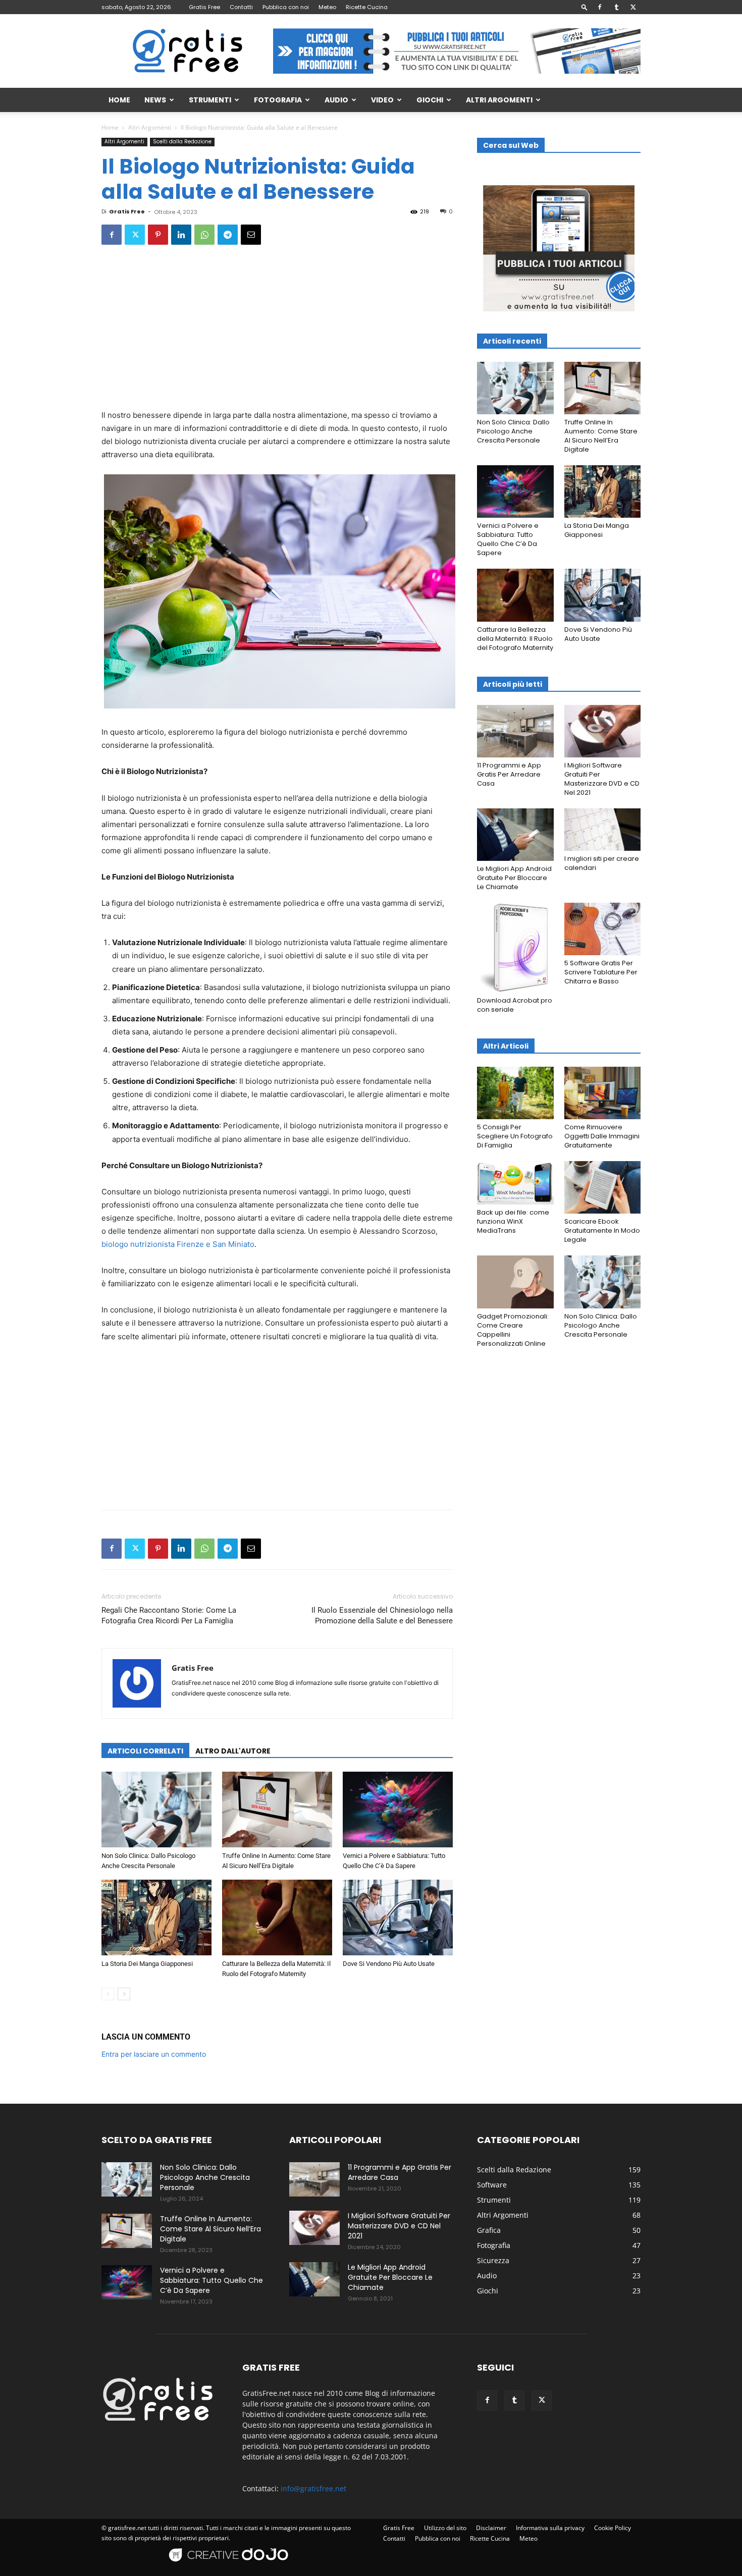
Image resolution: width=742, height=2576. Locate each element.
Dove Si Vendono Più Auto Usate (389, 1964)
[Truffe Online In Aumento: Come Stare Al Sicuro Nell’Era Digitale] (277, 1810)
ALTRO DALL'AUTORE (233, 1751)
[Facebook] (600, 7)
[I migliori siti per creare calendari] (603, 830)
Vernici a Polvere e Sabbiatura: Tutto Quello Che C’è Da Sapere (508, 539)
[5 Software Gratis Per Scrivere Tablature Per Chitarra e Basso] (603, 929)
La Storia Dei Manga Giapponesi (147, 1964)
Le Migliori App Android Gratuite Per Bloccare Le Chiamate (514, 878)
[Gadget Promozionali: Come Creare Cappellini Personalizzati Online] (515, 1282)
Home (110, 127)
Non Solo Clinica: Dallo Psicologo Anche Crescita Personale (513, 431)
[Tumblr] (616, 7)
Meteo (327, 7)
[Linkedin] (181, 235)
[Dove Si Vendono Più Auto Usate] (398, 1917)
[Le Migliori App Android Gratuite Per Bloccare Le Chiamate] (515, 835)
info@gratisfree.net (313, 2488)
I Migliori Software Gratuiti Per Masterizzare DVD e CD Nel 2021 (602, 779)
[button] (585, 7)
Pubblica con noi (286, 7)
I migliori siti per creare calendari (602, 863)
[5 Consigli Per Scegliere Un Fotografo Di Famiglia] (515, 1093)
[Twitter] (633, 7)
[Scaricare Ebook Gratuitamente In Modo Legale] (603, 1187)
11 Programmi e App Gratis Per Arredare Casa (509, 774)
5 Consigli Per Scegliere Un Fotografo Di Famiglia (515, 1136)
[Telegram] (228, 235)
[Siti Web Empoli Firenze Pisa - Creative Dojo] (230, 2567)
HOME (119, 100)
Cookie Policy (613, 2528)
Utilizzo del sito (445, 2528)
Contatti (241, 7)
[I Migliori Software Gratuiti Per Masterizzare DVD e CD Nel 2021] (603, 731)
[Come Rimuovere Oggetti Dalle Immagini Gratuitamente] (603, 1093)
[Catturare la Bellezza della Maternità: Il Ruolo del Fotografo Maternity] (277, 1917)
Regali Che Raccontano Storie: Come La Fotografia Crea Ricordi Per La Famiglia (169, 1615)
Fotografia (278, 100)
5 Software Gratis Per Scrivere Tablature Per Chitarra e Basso (601, 972)
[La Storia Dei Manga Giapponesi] (156, 1917)
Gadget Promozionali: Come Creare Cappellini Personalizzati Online (513, 1330)
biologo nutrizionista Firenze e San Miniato (178, 1244)
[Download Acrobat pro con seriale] (515, 948)
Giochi (430, 100)
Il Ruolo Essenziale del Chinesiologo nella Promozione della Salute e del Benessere (382, 1615)
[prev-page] (108, 1994)
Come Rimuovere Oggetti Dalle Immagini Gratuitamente (602, 1136)
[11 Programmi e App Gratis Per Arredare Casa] (515, 731)
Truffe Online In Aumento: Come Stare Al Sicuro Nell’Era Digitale (601, 436)
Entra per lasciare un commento (154, 2054)
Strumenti (210, 100)
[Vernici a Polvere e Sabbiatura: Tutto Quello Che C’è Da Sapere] (398, 1810)
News (155, 100)
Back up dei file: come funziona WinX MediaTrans (513, 1221)
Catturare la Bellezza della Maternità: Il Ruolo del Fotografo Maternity (515, 639)
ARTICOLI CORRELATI (145, 1751)
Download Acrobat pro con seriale (515, 1005)
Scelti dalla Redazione (182, 142)
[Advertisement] (277, 334)
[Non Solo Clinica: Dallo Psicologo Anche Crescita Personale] (156, 1810)
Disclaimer (491, 2528)
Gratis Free (204, 7)
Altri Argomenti (499, 100)
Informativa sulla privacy (550, 2528)
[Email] (251, 235)
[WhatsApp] (204, 235)
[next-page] (124, 1994)
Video (382, 100)
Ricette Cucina (367, 7)
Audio (336, 100)
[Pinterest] (158, 235)
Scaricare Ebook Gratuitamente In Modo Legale (602, 1230)
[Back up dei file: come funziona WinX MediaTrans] (515, 1183)
